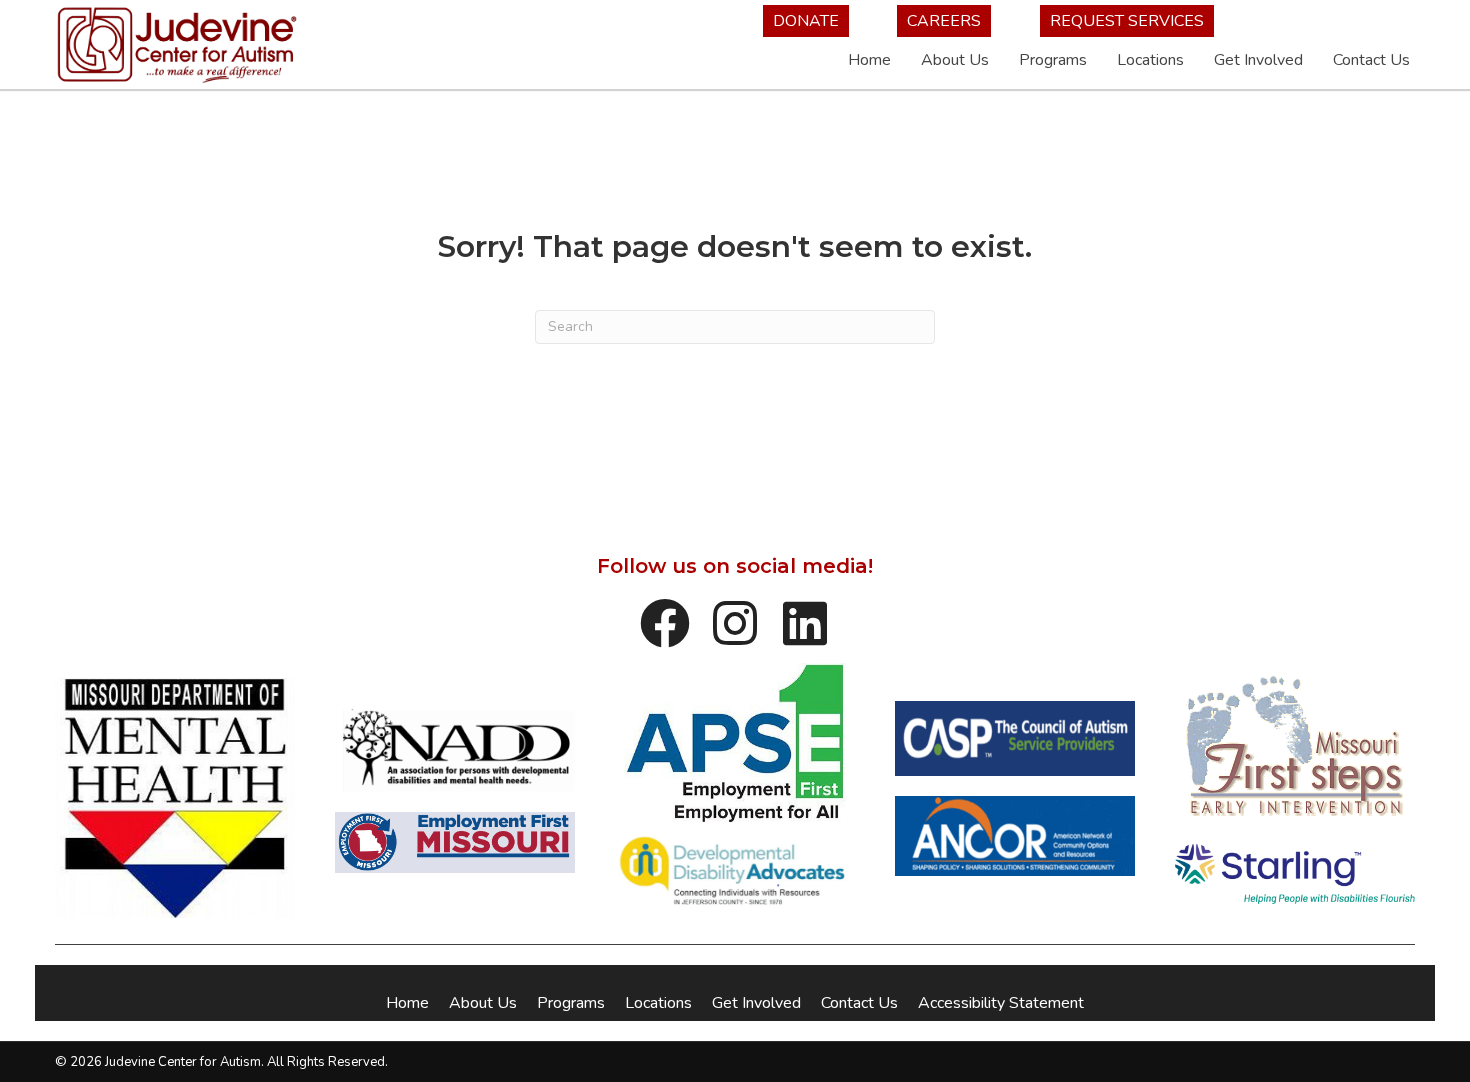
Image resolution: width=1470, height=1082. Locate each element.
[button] (665, 623)
